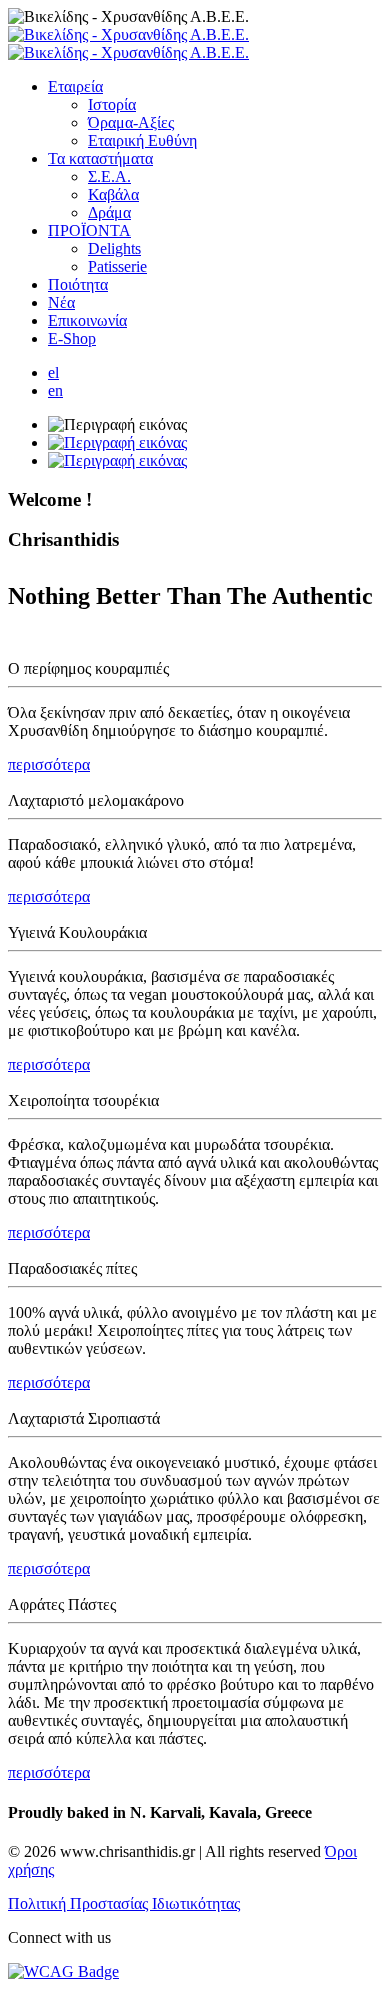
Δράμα (109, 212)
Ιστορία (112, 104)
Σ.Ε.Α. (109, 176)
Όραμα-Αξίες (131, 122)
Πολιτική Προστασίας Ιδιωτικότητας (124, 1903)
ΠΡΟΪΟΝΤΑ (89, 230)
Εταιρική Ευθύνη (142, 140)
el (53, 372)
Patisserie (117, 266)
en (55, 390)
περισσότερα (49, 764)
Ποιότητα (78, 284)
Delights (114, 248)
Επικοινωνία (87, 320)
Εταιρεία (75, 86)
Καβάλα (113, 194)
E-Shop (72, 338)
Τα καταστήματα (100, 158)
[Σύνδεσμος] (128, 43)
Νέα (61, 302)
